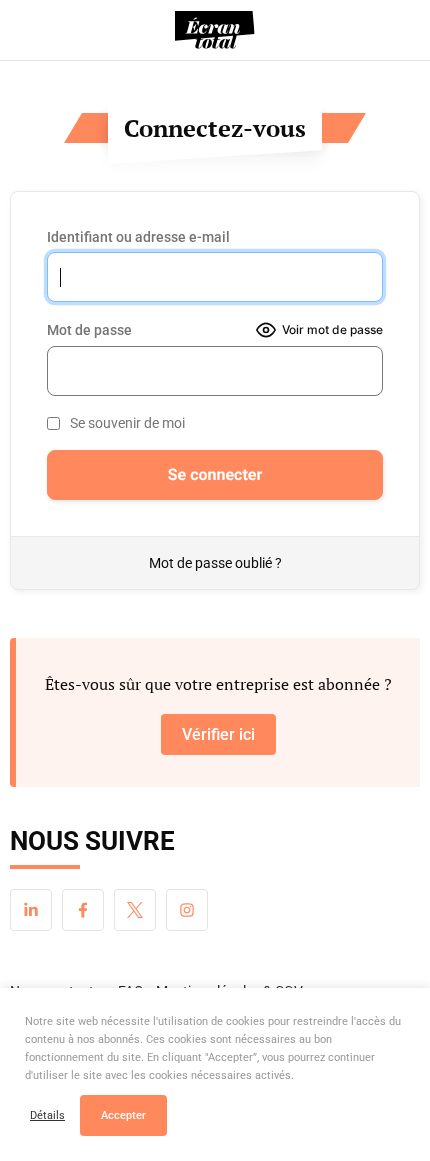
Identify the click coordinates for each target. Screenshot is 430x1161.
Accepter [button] (123, 1115)
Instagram (187, 910)
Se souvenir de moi (127, 423)
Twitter (135, 910)
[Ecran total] (215, 30)
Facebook (83, 910)
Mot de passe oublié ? (215, 563)
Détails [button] (47, 1115)
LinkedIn (31, 910)
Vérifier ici (218, 734)
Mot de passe (89, 330)
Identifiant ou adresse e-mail (138, 237)
